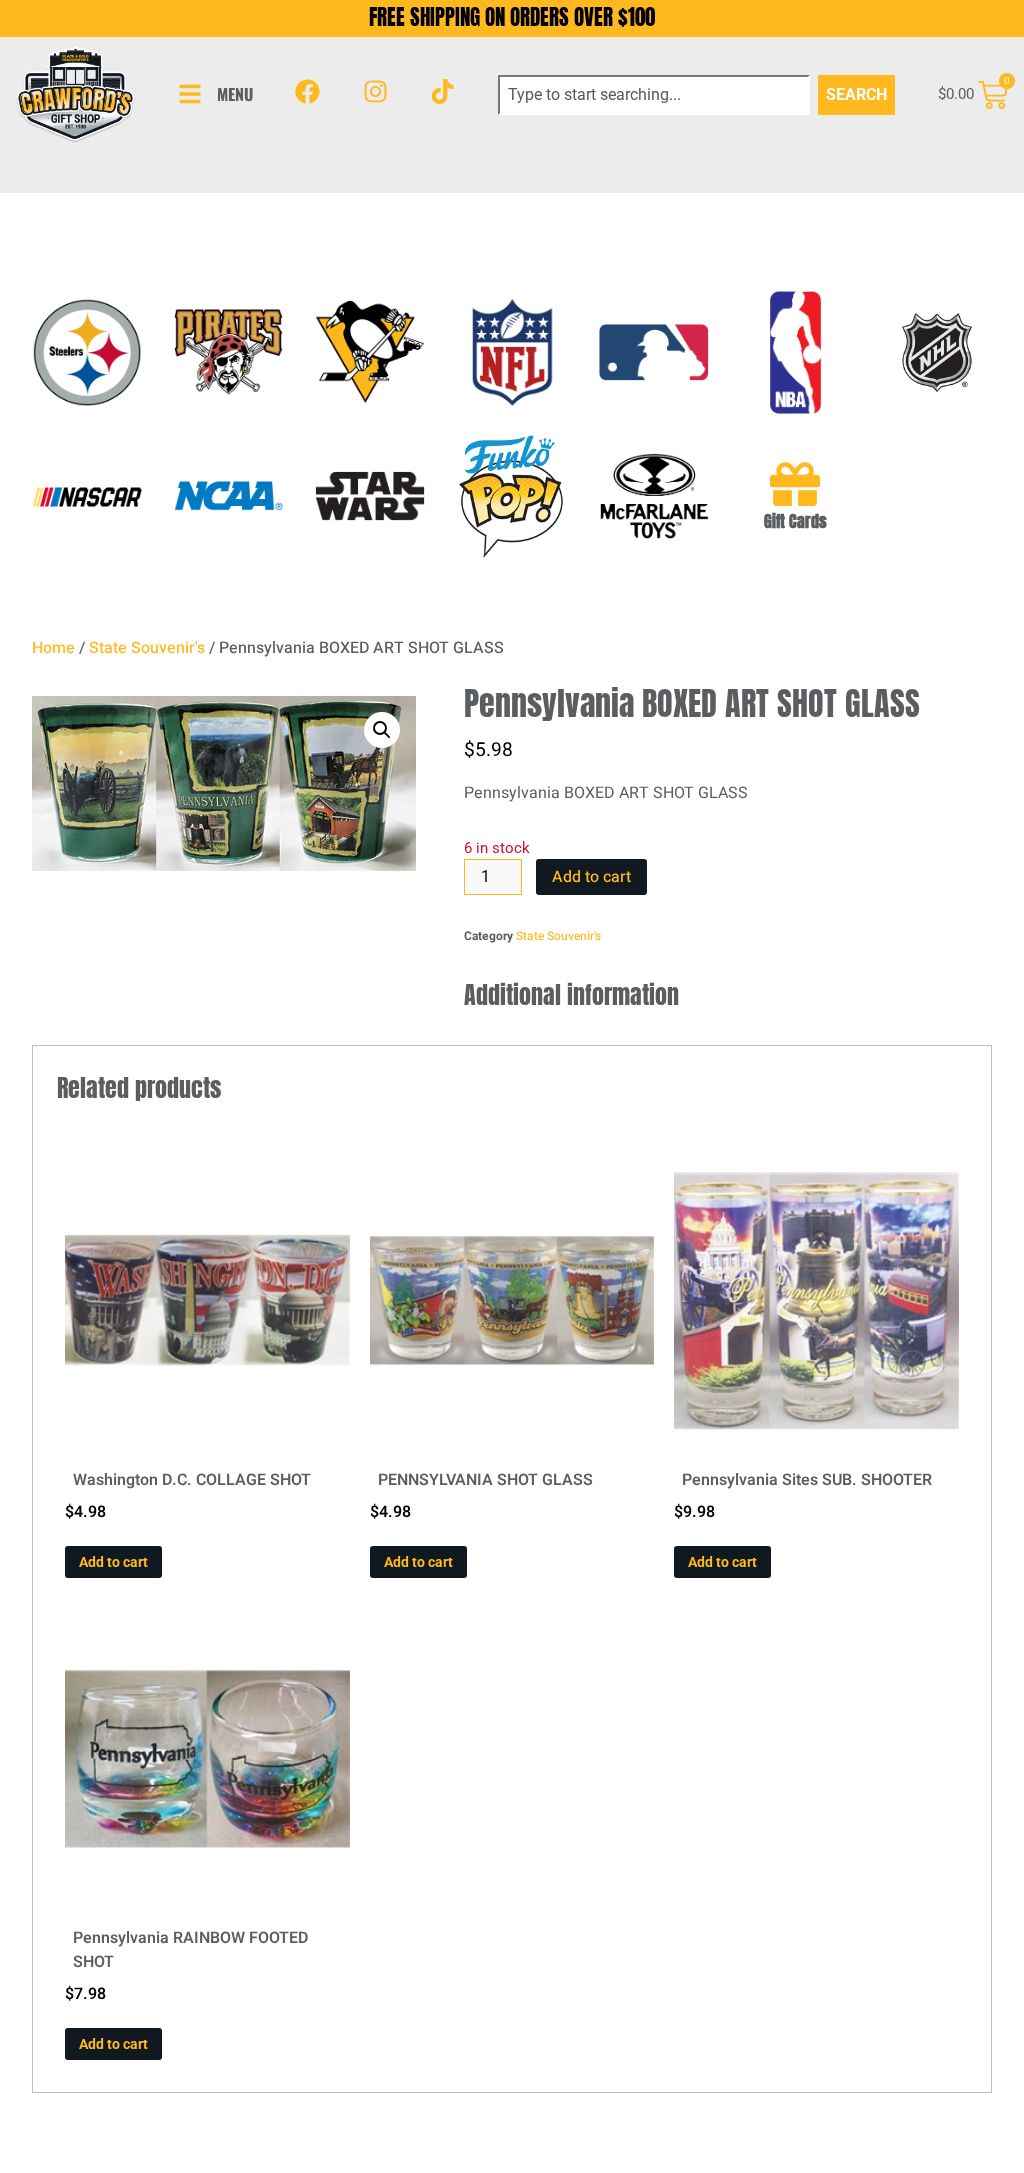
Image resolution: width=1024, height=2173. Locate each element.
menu (235, 94)
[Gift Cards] (795, 484)
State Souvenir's (147, 648)
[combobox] (654, 95)
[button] (382, 730)
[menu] (190, 94)
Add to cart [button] (113, 1562)
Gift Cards (795, 521)
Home (53, 648)
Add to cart (591, 877)
